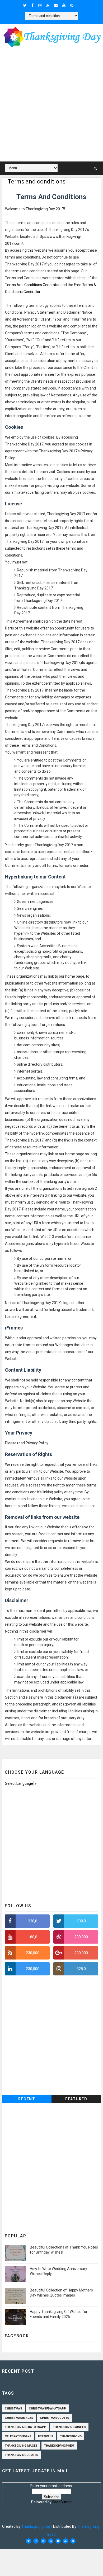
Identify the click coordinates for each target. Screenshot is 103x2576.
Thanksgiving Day (36, 2526)
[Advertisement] (51, 106)
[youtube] (64, 5)
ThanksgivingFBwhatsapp (25, 2427)
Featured (76, 2099)
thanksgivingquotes (22, 2455)
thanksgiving (71, 2436)
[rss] (48, 5)
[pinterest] (72, 5)
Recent (27, 2099)
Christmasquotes (55, 2418)
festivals (46, 2436)
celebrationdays (18, 2436)
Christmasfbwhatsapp (47, 2409)
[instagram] (40, 5)
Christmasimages (19, 2418)
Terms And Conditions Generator (32, 285)
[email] (56, 5)
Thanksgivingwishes (69, 2427)
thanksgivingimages (21, 2446)
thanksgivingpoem (59, 2446)
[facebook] (32, 5)
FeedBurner (62, 2502)
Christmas (13, 2409)
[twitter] (25, 5)
